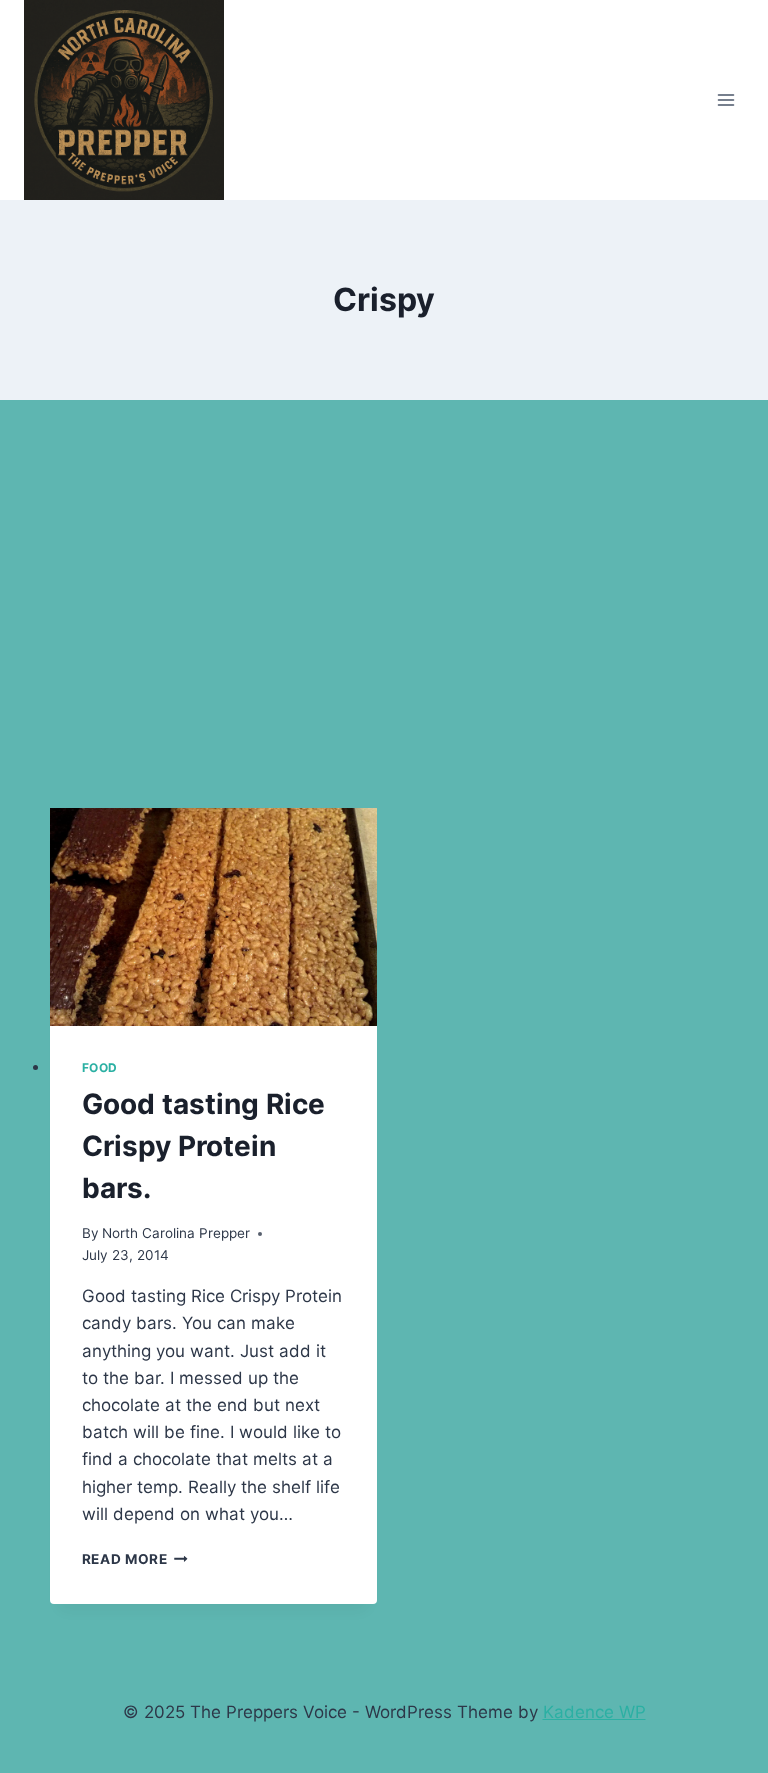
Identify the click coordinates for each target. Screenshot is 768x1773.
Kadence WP (594, 1712)
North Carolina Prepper (176, 1233)
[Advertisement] (384, 620)
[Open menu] (725, 99)
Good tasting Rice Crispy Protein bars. (203, 1146)
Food (100, 1067)
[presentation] (213, 917)
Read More (135, 1559)
